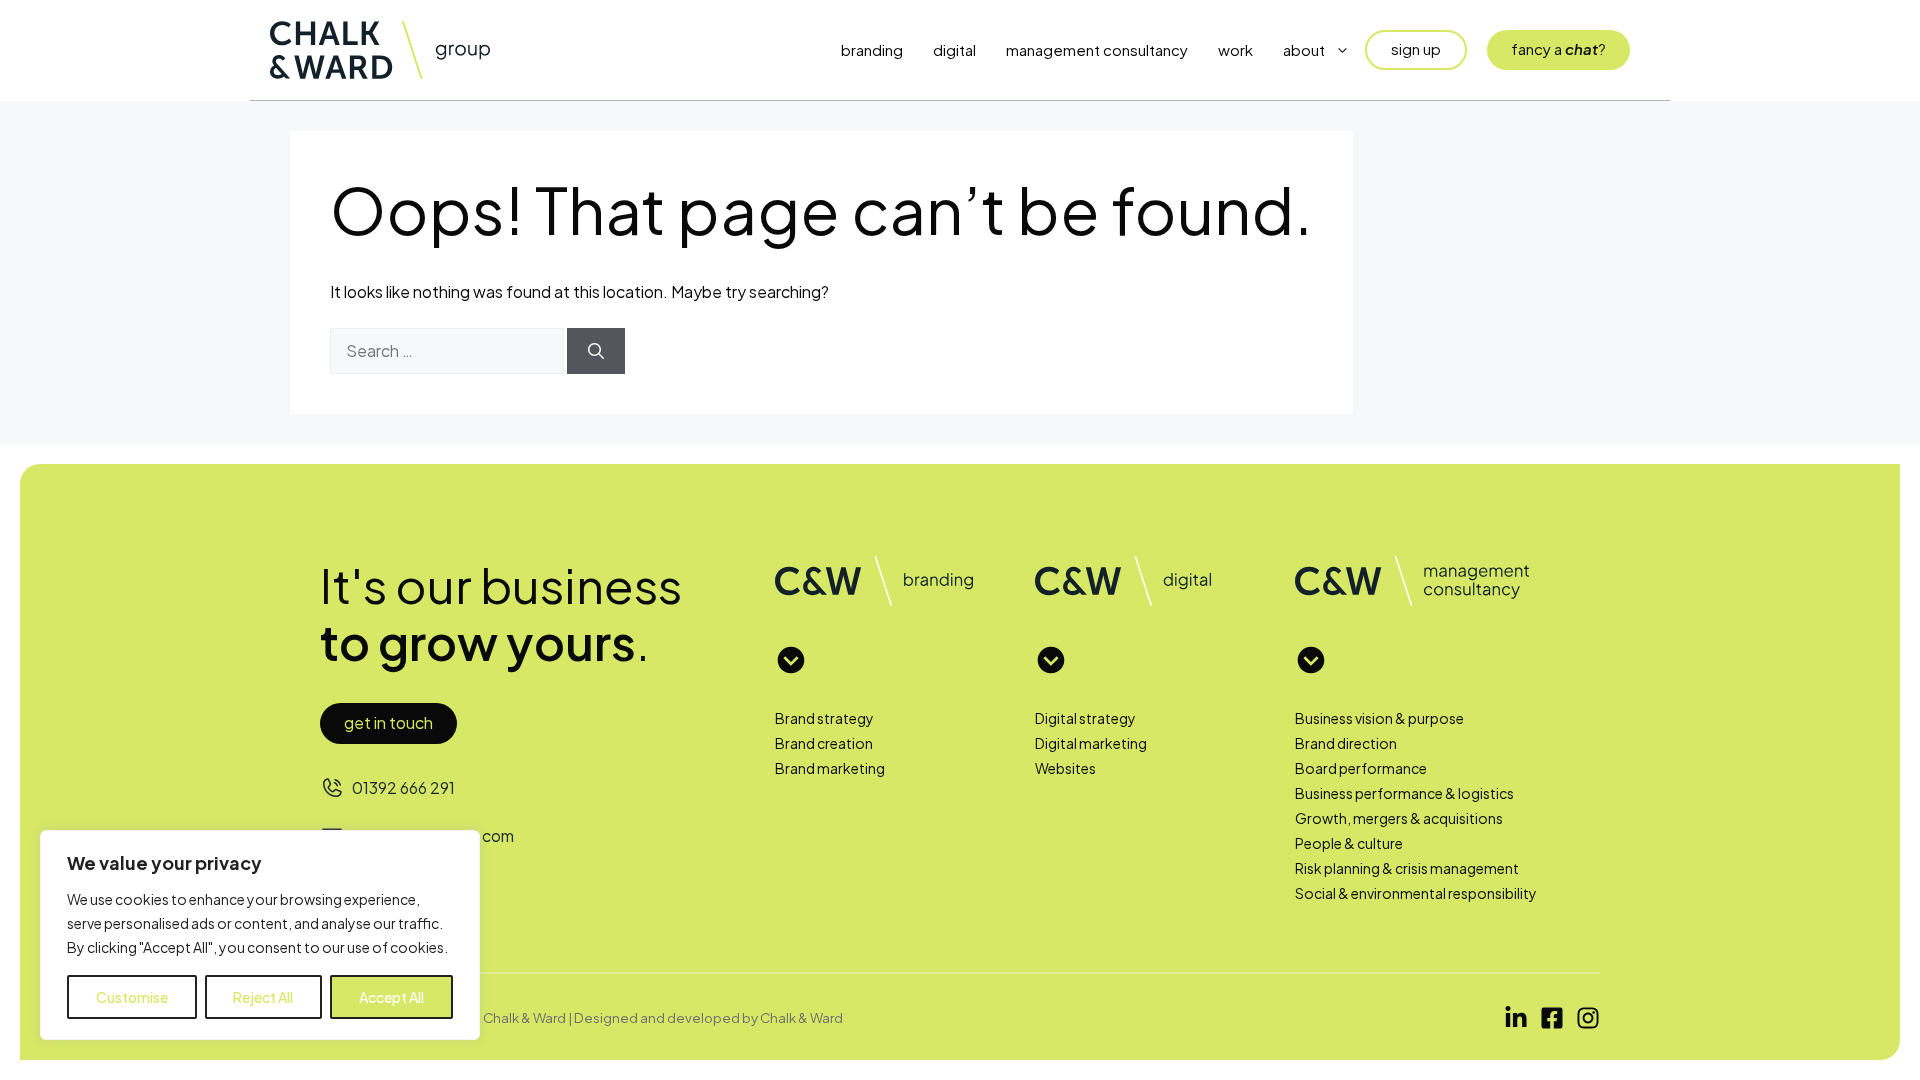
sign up (1416, 48)
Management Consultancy (1097, 49)
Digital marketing (1091, 743)
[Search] (596, 351)
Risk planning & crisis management (1407, 868)
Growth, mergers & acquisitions (1399, 818)
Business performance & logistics (1404, 793)
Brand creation (824, 743)
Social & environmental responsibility (1416, 893)
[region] (260, 935)
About (1304, 49)
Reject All (263, 997)
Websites (1065, 768)
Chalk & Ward (801, 1017)
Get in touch (388, 722)
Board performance (1361, 768)
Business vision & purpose (1379, 718)
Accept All (391, 997)
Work (1235, 49)
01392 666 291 (403, 787)
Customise (132, 997)
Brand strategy (824, 718)
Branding (872, 49)
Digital (954, 49)
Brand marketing (830, 768)
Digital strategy (1085, 718)
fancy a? (1558, 48)
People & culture (1349, 843)
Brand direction (1346, 743)
